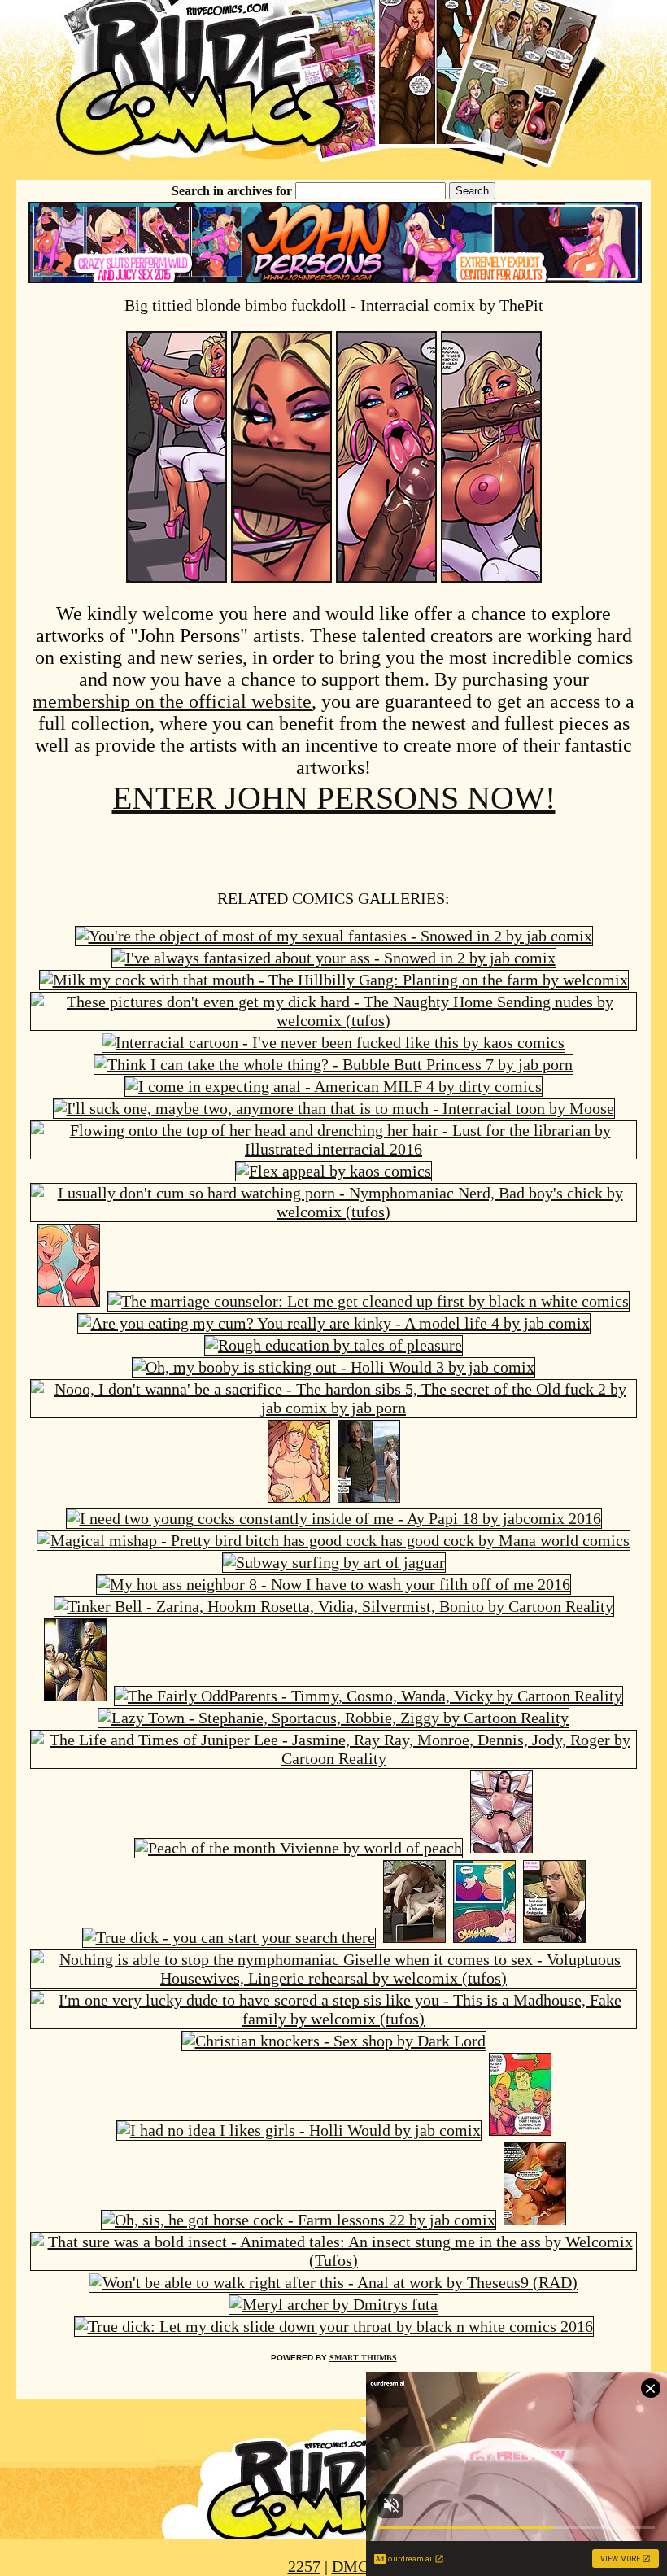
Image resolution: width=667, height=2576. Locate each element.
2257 (304, 2566)
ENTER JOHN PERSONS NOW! (334, 798)
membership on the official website (172, 701)
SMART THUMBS (363, 2358)
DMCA (356, 2566)
